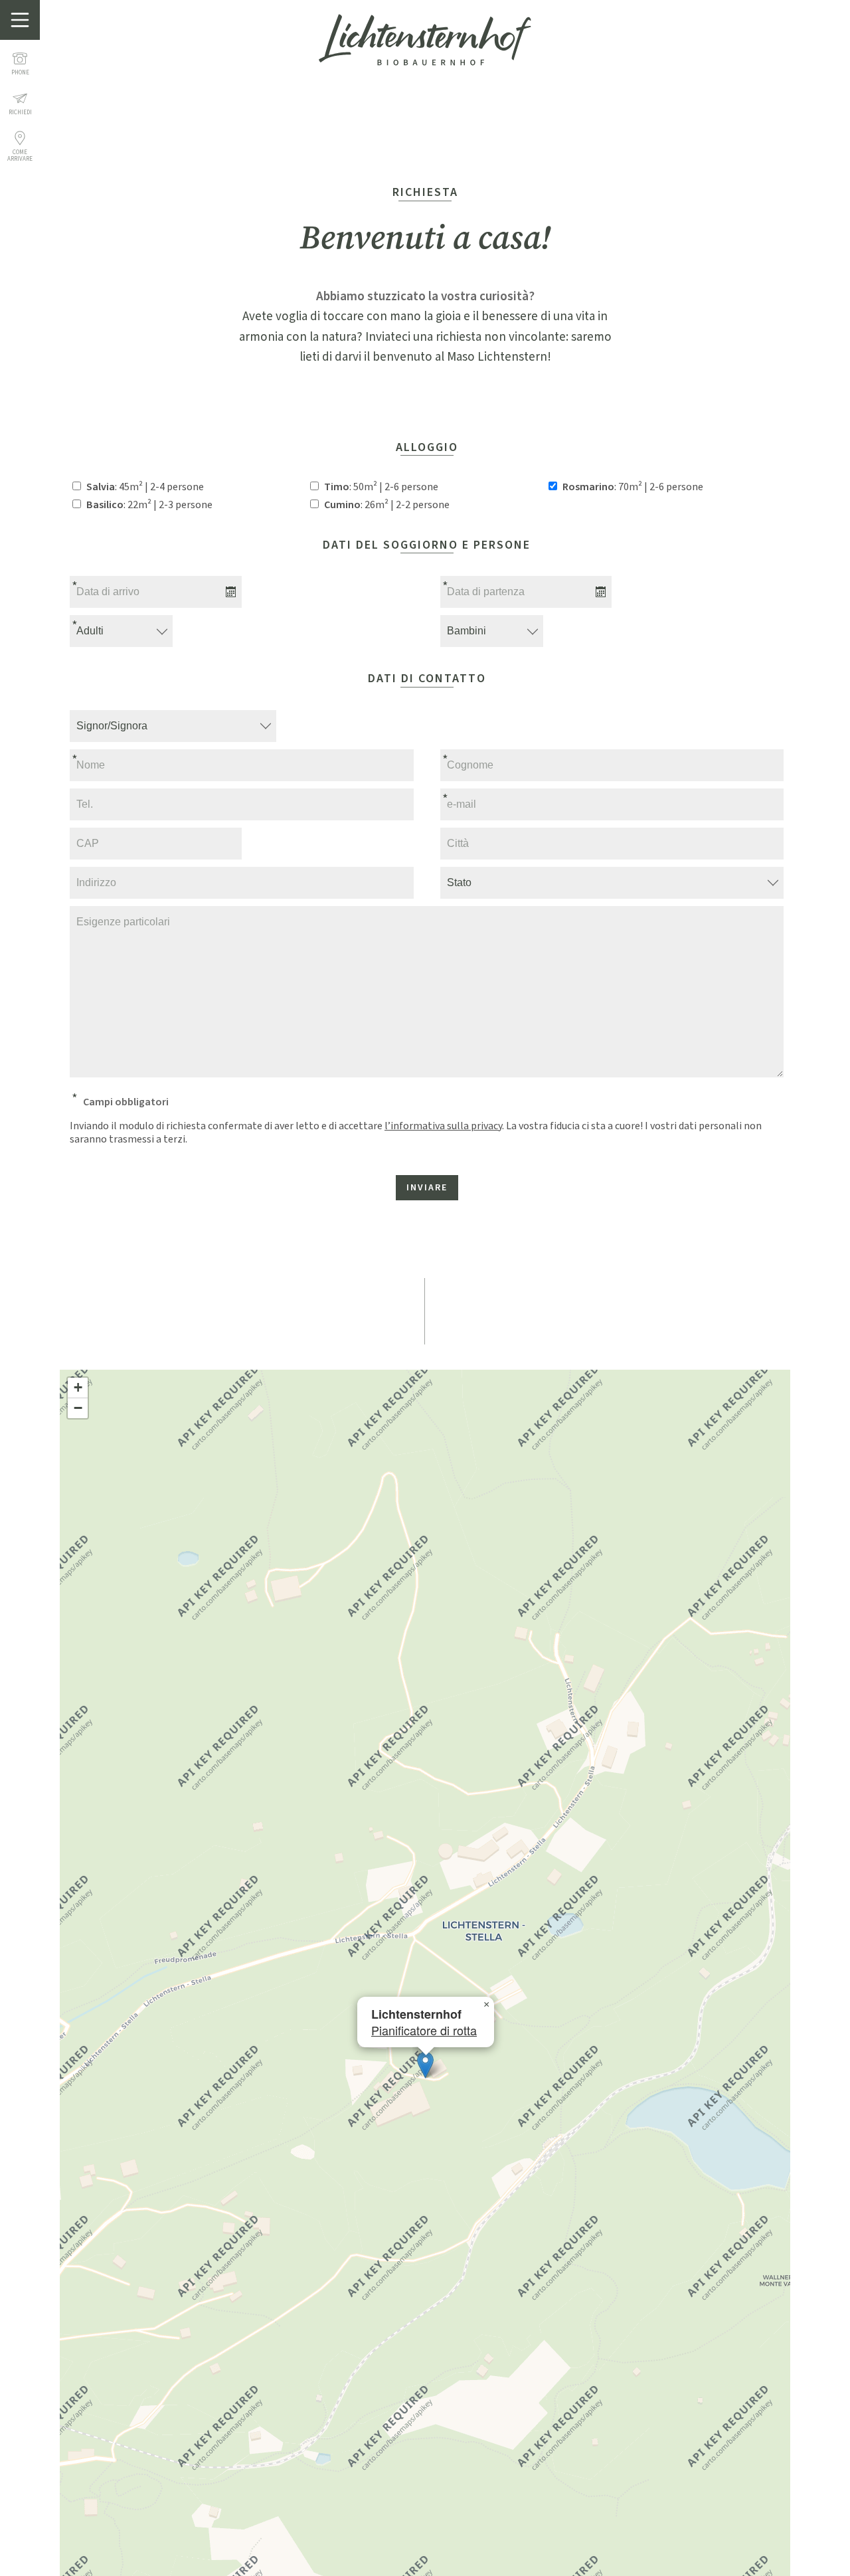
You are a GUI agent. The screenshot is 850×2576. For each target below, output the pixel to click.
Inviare (427, 1188)
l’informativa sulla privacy (443, 1126)
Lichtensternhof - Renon (425, 40)
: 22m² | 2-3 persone (149, 505)
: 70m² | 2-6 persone (633, 487)
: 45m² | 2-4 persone (145, 487)
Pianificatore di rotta (424, 2030)
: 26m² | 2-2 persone (387, 505)
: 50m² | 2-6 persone (381, 487)
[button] (425, 2065)
